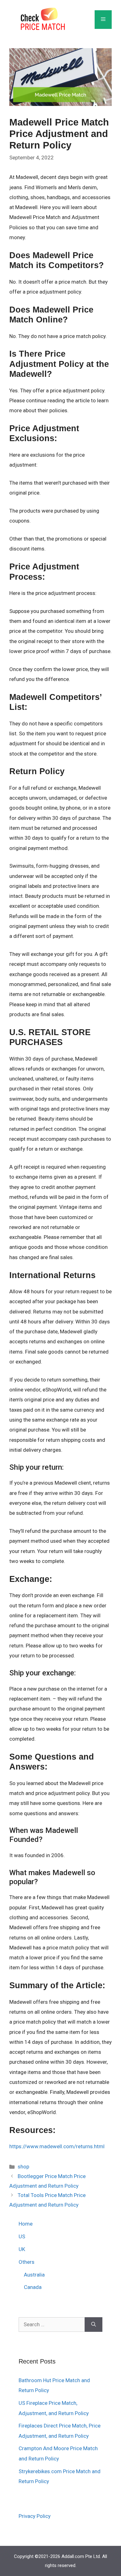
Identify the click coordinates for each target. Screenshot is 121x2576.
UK (22, 2249)
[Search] (94, 2325)
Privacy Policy (35, 2516)
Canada (33, 2287)
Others (27, 2262)
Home (26, 2224)
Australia (34, 2275)
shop (23, 2167)
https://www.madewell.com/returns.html (57, 2146)
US (22, 2236)
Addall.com (73, 2556)
